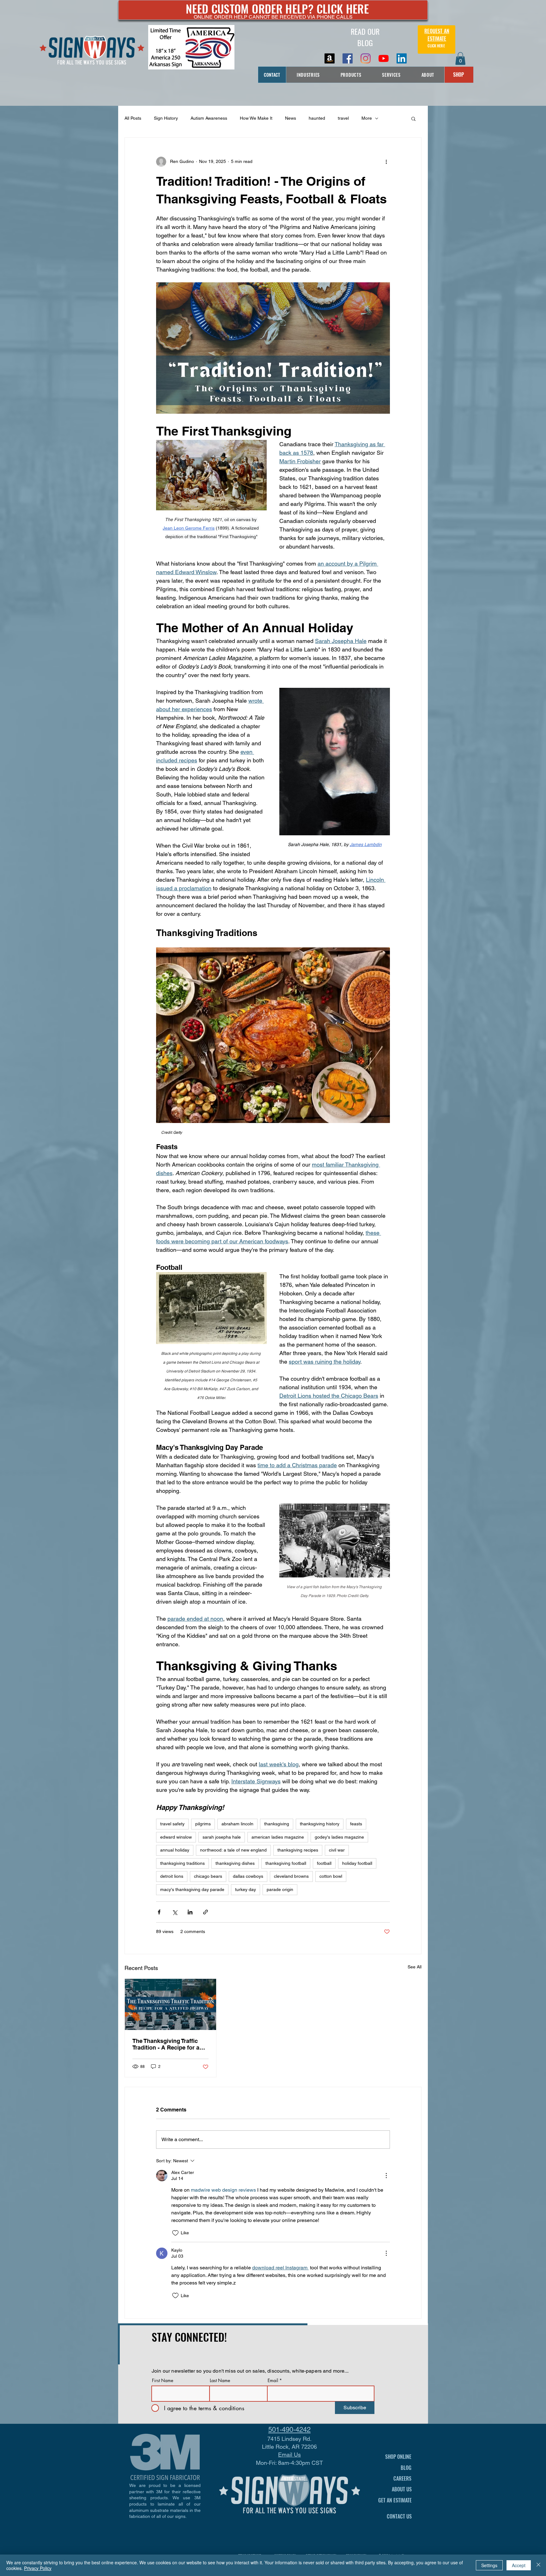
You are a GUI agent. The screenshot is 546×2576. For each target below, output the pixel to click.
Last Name (220, 2381)
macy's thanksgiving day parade (192, 1889)
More (367, 118)
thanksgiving (277, 1824)
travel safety (172, 1824)
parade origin (280, 1889)
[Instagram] (366, 58)
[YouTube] (384, 58)
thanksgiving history (320, 1824)
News (291, 118)
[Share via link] (206, 1912)
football (324, 1863)
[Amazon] (330, 58)
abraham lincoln (237, 1824)
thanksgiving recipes (298, 1850)
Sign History (166, 118)
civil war (337, 1850)
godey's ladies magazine (339, 1837)
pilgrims (203, 1824)
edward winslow (176, 1837)
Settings (489, 2565)
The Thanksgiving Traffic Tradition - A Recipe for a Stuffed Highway (166, 2044)
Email (273, 2381)
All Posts (133, 118)
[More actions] (386, 162)
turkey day (246, 1889)
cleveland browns (291, 1876)
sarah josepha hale (222, 1837)
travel (343, 118)
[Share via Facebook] (159, 1912)
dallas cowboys (248, 1876)
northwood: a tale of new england (233, 1850)
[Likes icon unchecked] (175, 2233)
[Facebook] (348, 58)
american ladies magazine (278, 1837)
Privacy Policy (38, 2568)
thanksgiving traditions (182, 1863)
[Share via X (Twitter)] (175, 1912)
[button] (460, 59)
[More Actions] (386, 2176)
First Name (163, 2381)
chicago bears (208, 1876)
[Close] (538, 2565)
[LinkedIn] (402, 58)
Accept (519, 2565)
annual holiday (175, 1850)
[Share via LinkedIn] (190, 1912)
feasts (356, 1824)
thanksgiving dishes (235, 1863)
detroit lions (172, 1876)
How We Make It (256, 118)
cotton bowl (331, 1876)
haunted (317, 118)
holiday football (357, 1863)
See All (415, 1967)
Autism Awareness (209, 118)
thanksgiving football (286, 1863)
